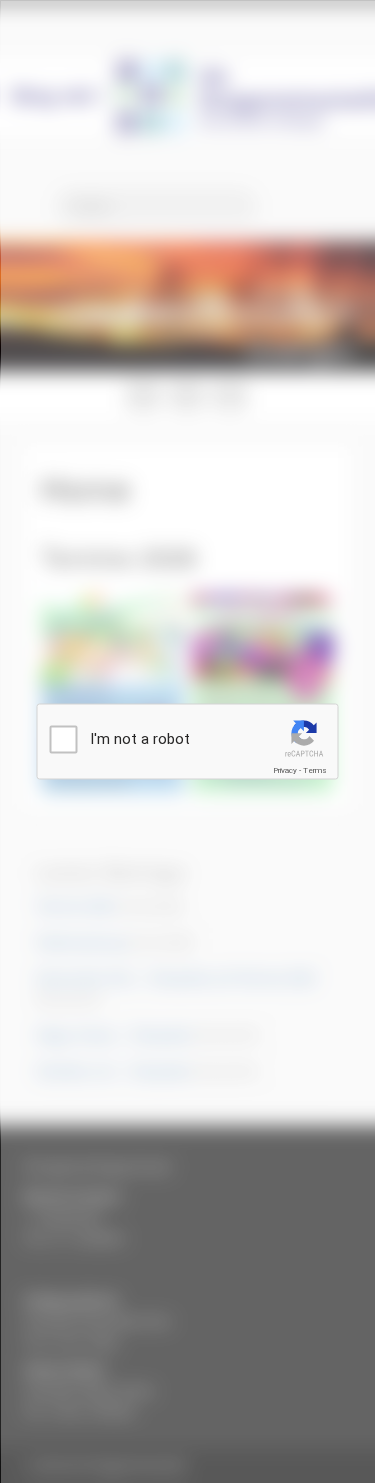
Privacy (285, 770)
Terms (315, 770)
